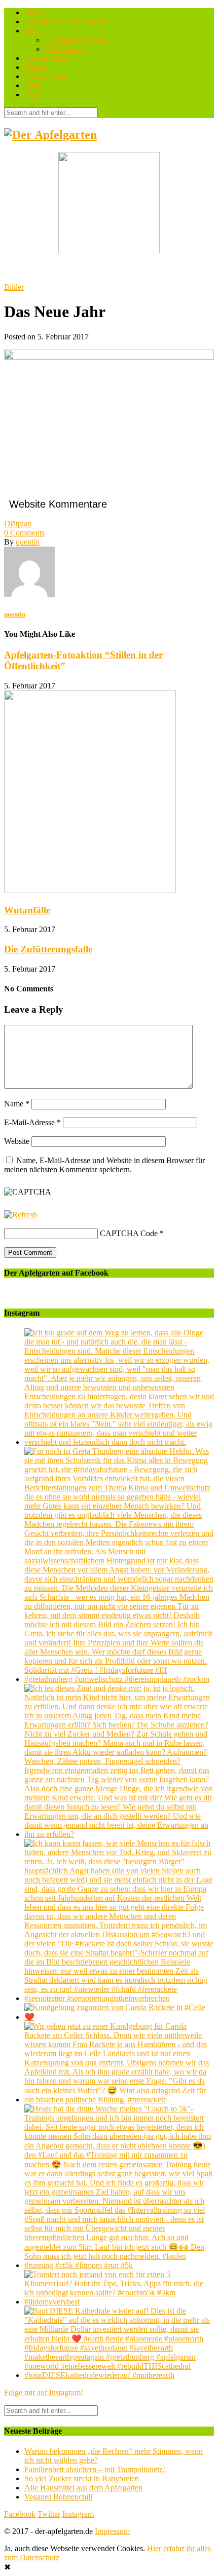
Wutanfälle (27, 910)
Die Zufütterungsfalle (48, 949)
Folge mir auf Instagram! (44, 2392)
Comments (24, 533)
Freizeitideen (45, 76)
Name (17, 1104)
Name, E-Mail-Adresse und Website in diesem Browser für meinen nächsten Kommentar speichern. (104, 1165)
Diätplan (18, 524)
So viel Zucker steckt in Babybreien (82, 2478)
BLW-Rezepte (67, 49)
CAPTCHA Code (129, 1233)
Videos (35, 67)
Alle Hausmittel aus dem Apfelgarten (83, 2488)
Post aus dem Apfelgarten (65, 22)
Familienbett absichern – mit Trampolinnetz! (95, 2469)
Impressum (112, 2531)
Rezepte (37, 31)
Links (33, 85)
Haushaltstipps (48, 58)
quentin (28, 542)
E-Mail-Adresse (32, 1122)
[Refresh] (21, 1215)
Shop (33, 94)
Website (17, 1141)
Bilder (34, 12)
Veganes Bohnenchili (58, 2497)
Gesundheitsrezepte (76, 40)
